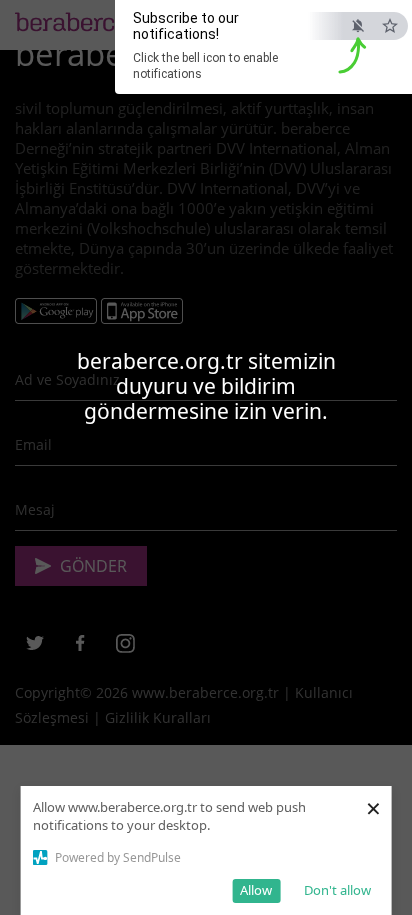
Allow (256, 890)
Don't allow (337, 890)
